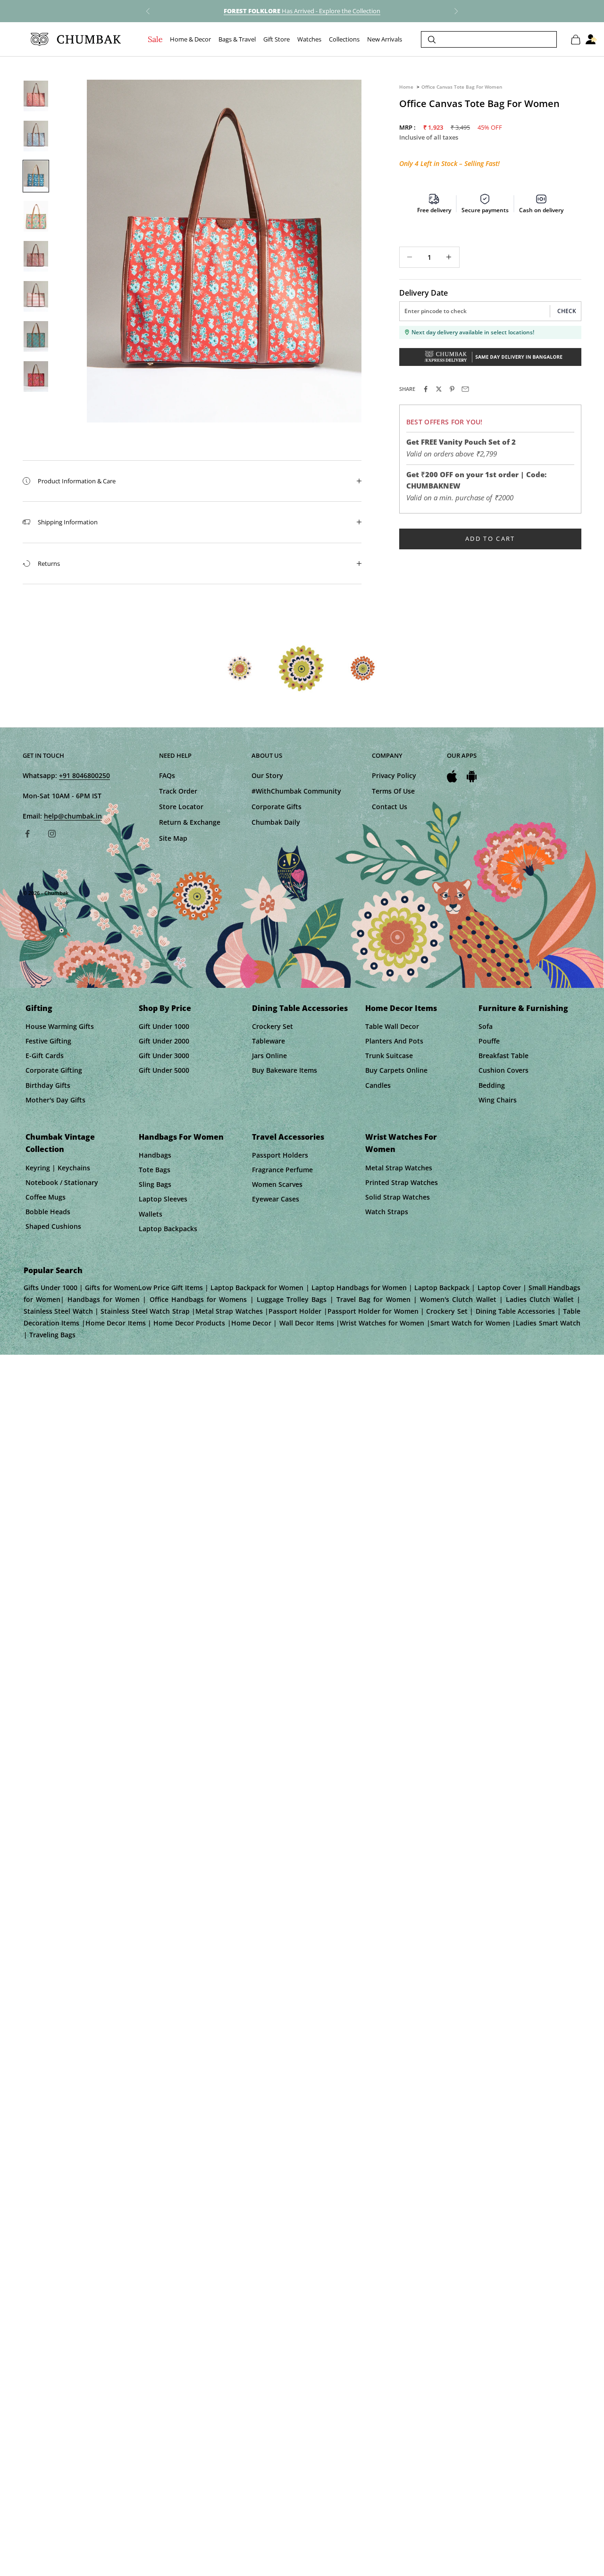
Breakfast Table (503, 1056)
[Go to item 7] (36, 336)
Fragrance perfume (282, 1170)
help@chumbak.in (73, 816)
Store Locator (181, 807)
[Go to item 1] (36, 96)
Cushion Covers (503, 1070)
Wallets (151, 1214)
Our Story (267, 775)
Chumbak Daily (276, 822)
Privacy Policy (394, 775)
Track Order (178, 791)
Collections (344, 40)
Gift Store (277, 40)
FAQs (167, 775)
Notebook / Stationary (62, 1182)
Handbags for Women (181, 1137)
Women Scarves (277, 1184)
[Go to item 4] (36, 216)
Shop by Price (165, 1008)
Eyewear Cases (276, 1199)
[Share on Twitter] (439, 389)
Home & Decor (190, 40)
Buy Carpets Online (396, 1070)
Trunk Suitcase (389, 1056)
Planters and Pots (394, 1041)
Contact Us (390, 807)
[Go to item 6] (36, 296)
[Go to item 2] (36, 136)
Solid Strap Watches (398, 1197)
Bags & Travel (237, 40)
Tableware (268, 1041)
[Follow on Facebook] (27, 834)
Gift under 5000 (164, 1070)
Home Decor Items (401, 1008)
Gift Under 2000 (164, 1041)
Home (406, 87)
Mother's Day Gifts (55, 1100)
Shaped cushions (53, 1226)
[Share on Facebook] (426, 389)
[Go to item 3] (36, 176)
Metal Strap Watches (399, 1168)
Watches (309, 40)
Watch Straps (387, 1212)
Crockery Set (273, 1026)
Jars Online (269, 1056)
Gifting (39, 1008)
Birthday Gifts (48, 1085)
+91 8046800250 (84, 775)
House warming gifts (60, 1026)
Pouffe (489, 1041)
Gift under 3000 (164, 1056)
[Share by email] (465, 389)
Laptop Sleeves (163, 1199)
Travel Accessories (288, 1137)
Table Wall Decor (392, 1026)
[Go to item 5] (36, 256)
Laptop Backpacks (168, 1229)
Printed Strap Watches (402, 1182)
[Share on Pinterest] (452, 389)
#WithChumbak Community (296, 791)
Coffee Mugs (46, 1197)
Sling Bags (155, 1184)
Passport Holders (280, 1155)
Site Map (173, 838)
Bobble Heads (48, 1212)
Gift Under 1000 (164, 1026)
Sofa (486, 1026)
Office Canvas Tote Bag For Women (462, 87)
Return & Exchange (190, 822)
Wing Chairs (498, 1100)
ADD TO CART (490, 538)
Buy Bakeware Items (285, 1070)
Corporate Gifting (54, 1070)
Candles (378, 1085)
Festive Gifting (48, 1041)
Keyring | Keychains (58, 1168)
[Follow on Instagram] (52, 834)
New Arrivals (385, 40)
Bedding (492, 1085)
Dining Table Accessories (300, 1008)
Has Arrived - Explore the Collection (302, 11)
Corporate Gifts (277, 807)
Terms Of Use (393, 791)
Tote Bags (155, 1170)
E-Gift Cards (45, 1056)
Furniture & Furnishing (523, 1008)
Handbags (155, 1155)
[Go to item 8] (36, 377)
